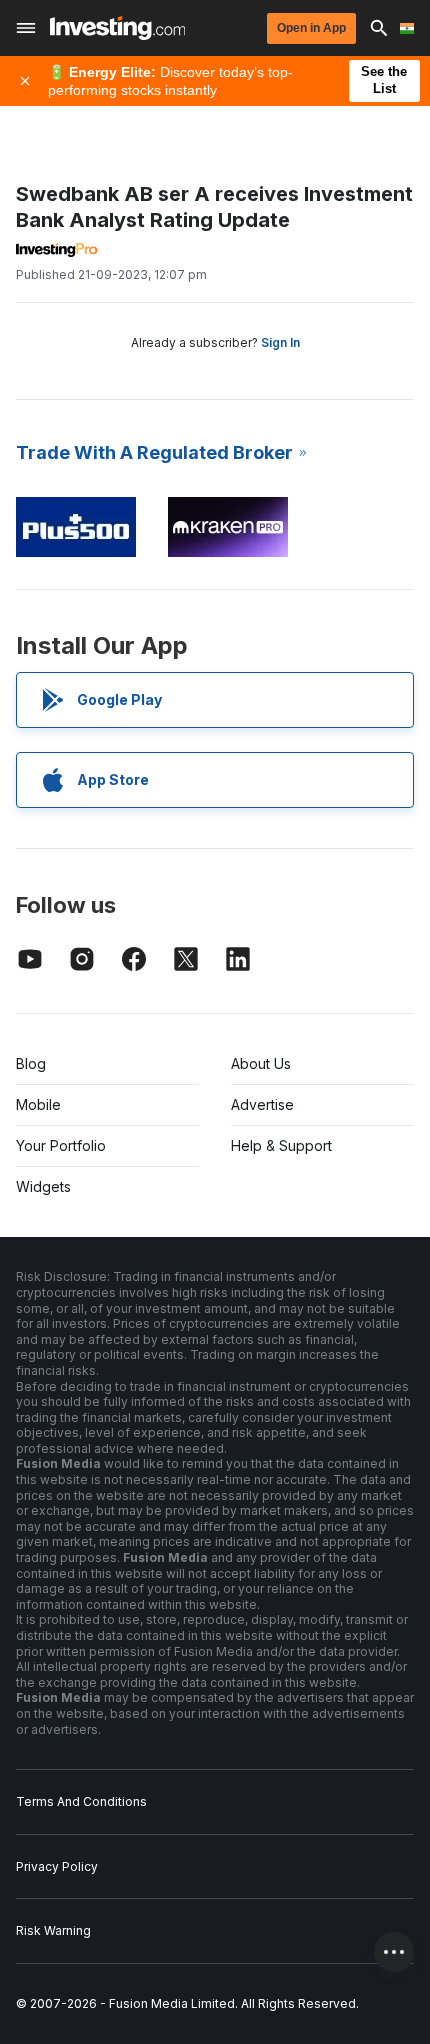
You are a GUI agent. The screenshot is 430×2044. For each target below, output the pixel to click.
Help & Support (281, 1145)
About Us (261, 1063)
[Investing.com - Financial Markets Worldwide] (117, 28)
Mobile (38, 1104)
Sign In (280, 342)
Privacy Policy (57, 1866)
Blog (31, 1063)
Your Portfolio (61, 1145)
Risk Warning (53, 1930)
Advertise (262, 1104)
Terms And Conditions (81, 1801)
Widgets (43, 1186)
